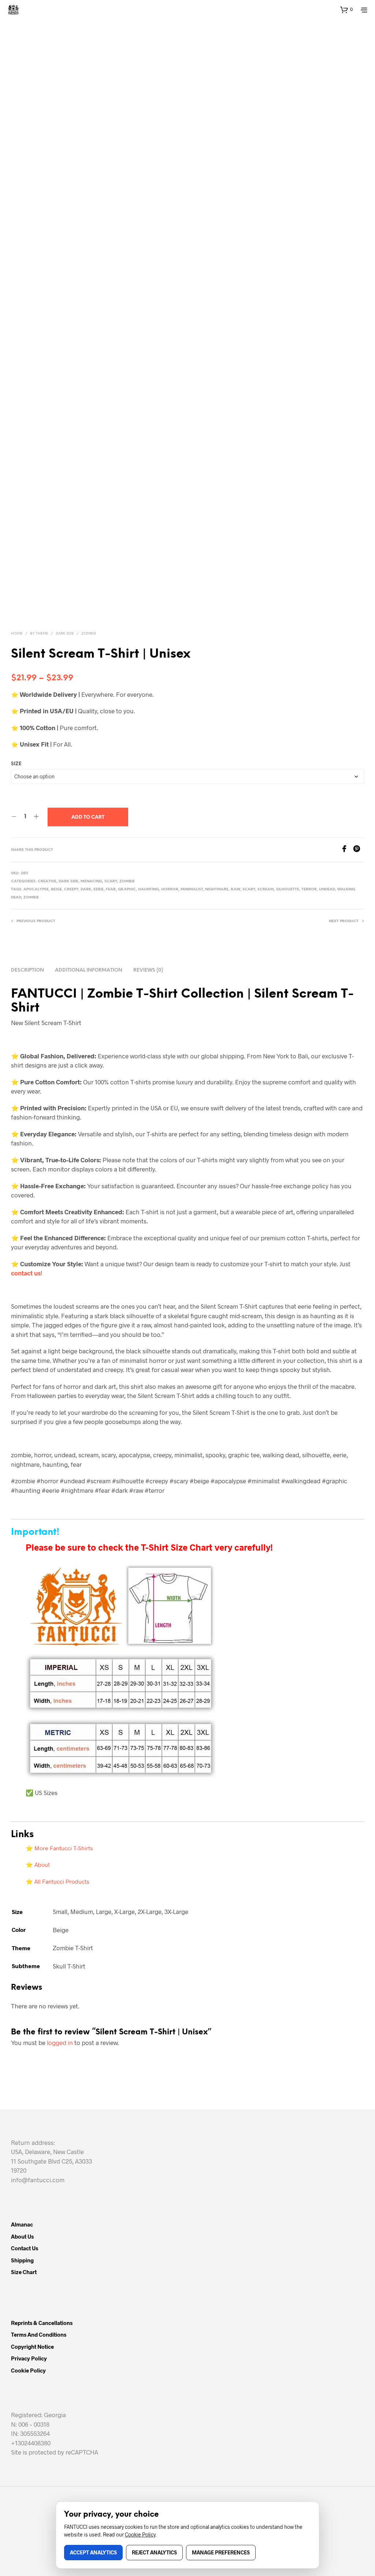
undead (327, 889)
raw (235, 889)
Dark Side (65, 634)
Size (16, 764)
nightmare (217, 889)
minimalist (192, 889)
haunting (148, 889)
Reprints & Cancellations (42, 2323)
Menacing (91, 881)
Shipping (22, 2260)
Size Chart (24, 2272)
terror (309, 889)
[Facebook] (347, 850)
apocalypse (36, 889)
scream (266, 889)
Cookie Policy (28, 2370)
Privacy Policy (29, 2358)
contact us (26, 1273)
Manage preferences (221, 2552)
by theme (39, 634)
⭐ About (38, 1864)
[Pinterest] (359, 850)
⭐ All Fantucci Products (57, 1881)
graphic (127, 889)
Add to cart (88, 817)
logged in (60, 2042)
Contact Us (25, 2248)
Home (17, 634)
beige (56, 889)
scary (249, 889)
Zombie (89, 634)
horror (170, 889)
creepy (71, 889)
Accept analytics (93, 2552)
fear (111, 889)
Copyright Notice (32, 2347)
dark (86, 889)
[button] (346, 10)
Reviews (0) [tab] (148, 970)
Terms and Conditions (39, 2334)
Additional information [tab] (89, 970)
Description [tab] (27, 970)
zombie (31, 898)
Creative (47, 881)
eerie (99, 889)
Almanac (22, 2224)
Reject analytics (154, 2552)
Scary (111, 881)
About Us (22, 2236)
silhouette (288, 889)
